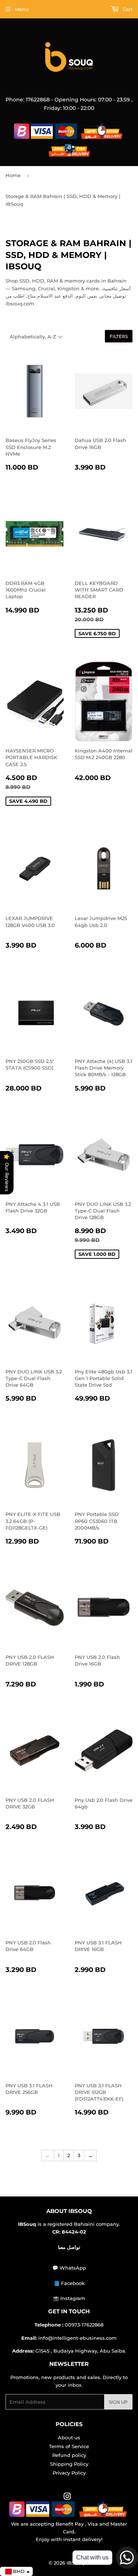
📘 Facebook (69, 2283)
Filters (119, 336)
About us (69, 2437)
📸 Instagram (69, 2298)
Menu (22, 9)
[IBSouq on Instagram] (67, 2497)
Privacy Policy (69, 2473)
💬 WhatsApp (69, 2268)
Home (13, 175)
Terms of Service (69, 2446)
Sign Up (118, 2402)
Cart (127, 9)
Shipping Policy (69, 2464)
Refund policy (69, 2455)
